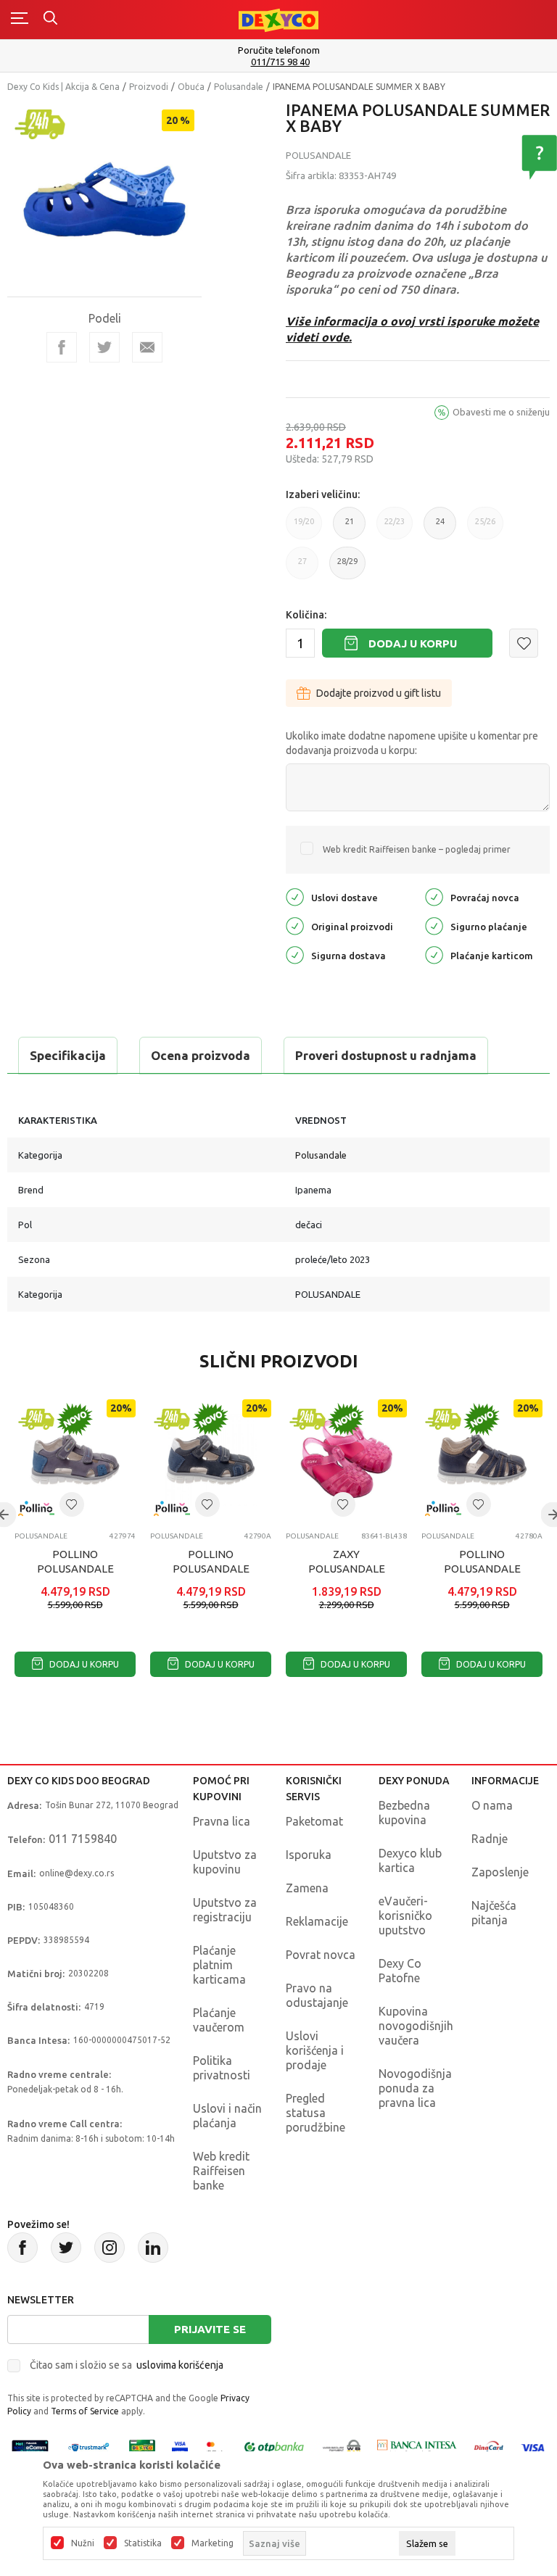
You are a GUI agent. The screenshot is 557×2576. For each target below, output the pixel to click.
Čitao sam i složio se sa (127, 2365)
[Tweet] (104, 347)
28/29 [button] (347, 568)
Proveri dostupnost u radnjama (386, 1055)
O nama (492, 1805)
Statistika (143, 2543)
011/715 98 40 (280, 62)
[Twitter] (66, 2248)
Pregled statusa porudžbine (315, 2113)
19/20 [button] (304, 528)
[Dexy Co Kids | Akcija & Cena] (278, 19)
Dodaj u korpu (413, 643)
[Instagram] (110, 2248)
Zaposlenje (500, 1872)
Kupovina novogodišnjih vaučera (416, 2026)
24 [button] (440, 528)
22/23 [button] (395, 528)
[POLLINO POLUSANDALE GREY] (75, 1460)
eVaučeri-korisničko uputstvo (405, 1916)
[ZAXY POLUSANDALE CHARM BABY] (346, 1460)
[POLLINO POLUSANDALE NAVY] (211, 1460)
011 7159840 (83, 1839)
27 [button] (302, 568)
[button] (524, 643)
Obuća (191, 87)
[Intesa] (417, 2447)
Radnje (490, 1839)
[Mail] (147, 347)
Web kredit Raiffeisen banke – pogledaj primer (417, 849)
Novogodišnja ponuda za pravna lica (415, 2088)
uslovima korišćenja (180, 2365)
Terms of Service (85, 2411)
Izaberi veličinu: (323, 494)
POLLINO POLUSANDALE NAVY (211, 1569)
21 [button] (350, 528)
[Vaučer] (142, 2447)
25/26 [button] (485, 528)
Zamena (307, 1888)
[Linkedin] (153, 2248)
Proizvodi (149, 87)
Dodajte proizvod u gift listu (379, 693)
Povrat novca (321, 1955)
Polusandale (239, 87)
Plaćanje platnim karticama (219, 1965)
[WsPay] (342, 2447)
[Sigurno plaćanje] (434, 925)
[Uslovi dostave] (295, 896)
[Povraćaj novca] (434, 896)
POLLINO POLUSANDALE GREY (75, 1569)
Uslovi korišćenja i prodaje (315, 2050)
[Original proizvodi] (295, 925)
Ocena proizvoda (201, 1055)
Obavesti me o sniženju (501, 412)
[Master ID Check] (215, 2447)
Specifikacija (68, 1055)
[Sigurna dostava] (295, 954)
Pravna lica (222, 1821)
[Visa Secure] (180, 2447)
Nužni (83, 2543)
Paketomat (314, 1821)
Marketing (213, 2543)
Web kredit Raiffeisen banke (221, 2171)
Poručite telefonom (279, 50)
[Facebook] (62, 347)
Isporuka (309, 1855)
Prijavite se (210, 2329)
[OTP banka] (274, 2447)
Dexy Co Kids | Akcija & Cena (63, 87)
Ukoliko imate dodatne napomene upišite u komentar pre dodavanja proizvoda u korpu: (412, 743)
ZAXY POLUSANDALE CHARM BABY (347, 1569)
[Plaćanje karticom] (434, 954)
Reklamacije (317, 1921)
